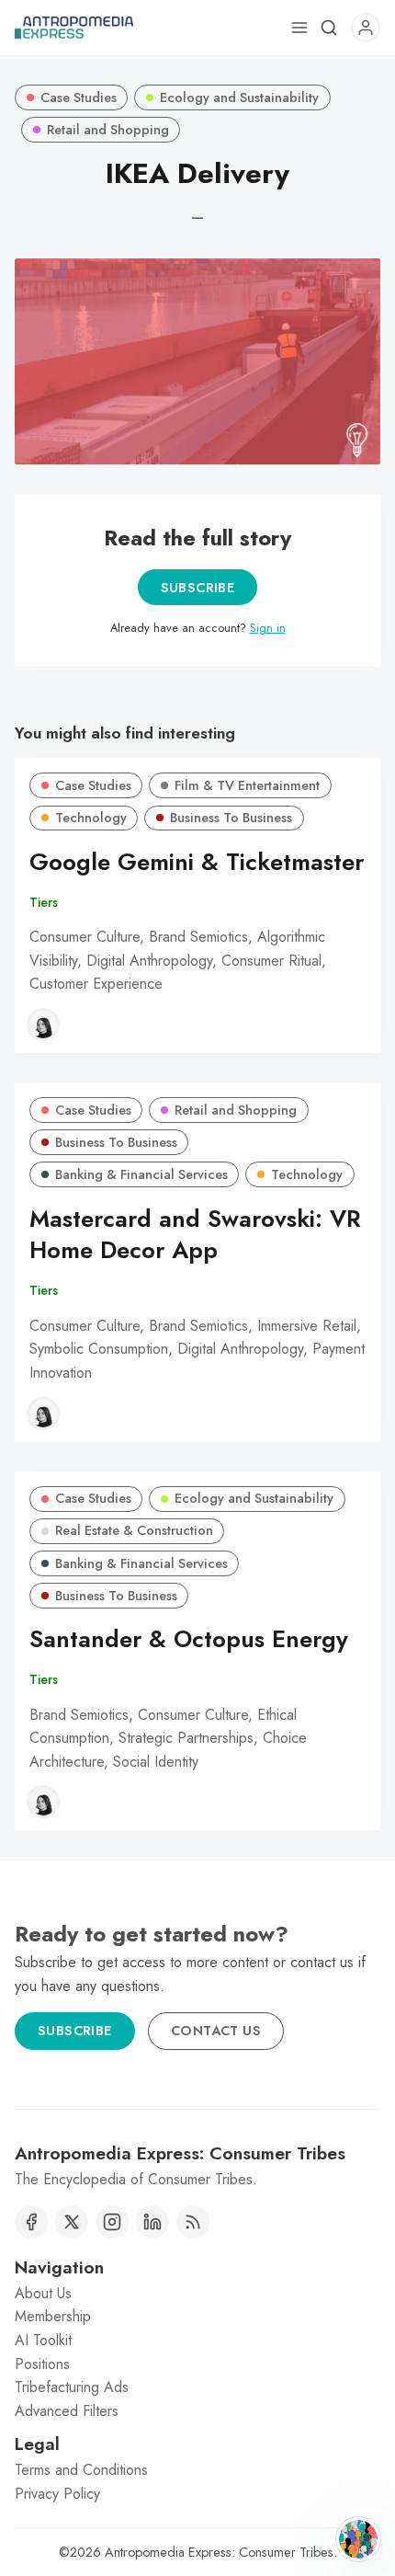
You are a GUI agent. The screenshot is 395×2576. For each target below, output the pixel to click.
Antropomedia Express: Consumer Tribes (219, 2552)
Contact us (216, 2031)
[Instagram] (112, 2222)
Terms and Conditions (81, 2470)
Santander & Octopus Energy (189, 1639)
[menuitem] (197, 2294)
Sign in (268, 628)
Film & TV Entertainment (247, 785)
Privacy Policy (57, 2494)
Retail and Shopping (108, 130)
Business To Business (231, 818)
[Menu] (299, 28)
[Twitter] (72, 2222)
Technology (91, 818)
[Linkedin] (152, 2222)
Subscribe (198, 588)
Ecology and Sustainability (239, 97)
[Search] (329, 28)
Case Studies (79, 97)
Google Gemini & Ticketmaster (197, 862)
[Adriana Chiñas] (43, 1025)
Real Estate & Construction (134, 1530)
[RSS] (193, 2222)
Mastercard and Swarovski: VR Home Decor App (195, 1235)
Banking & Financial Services (141, 1174)
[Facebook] (31, 2222)
